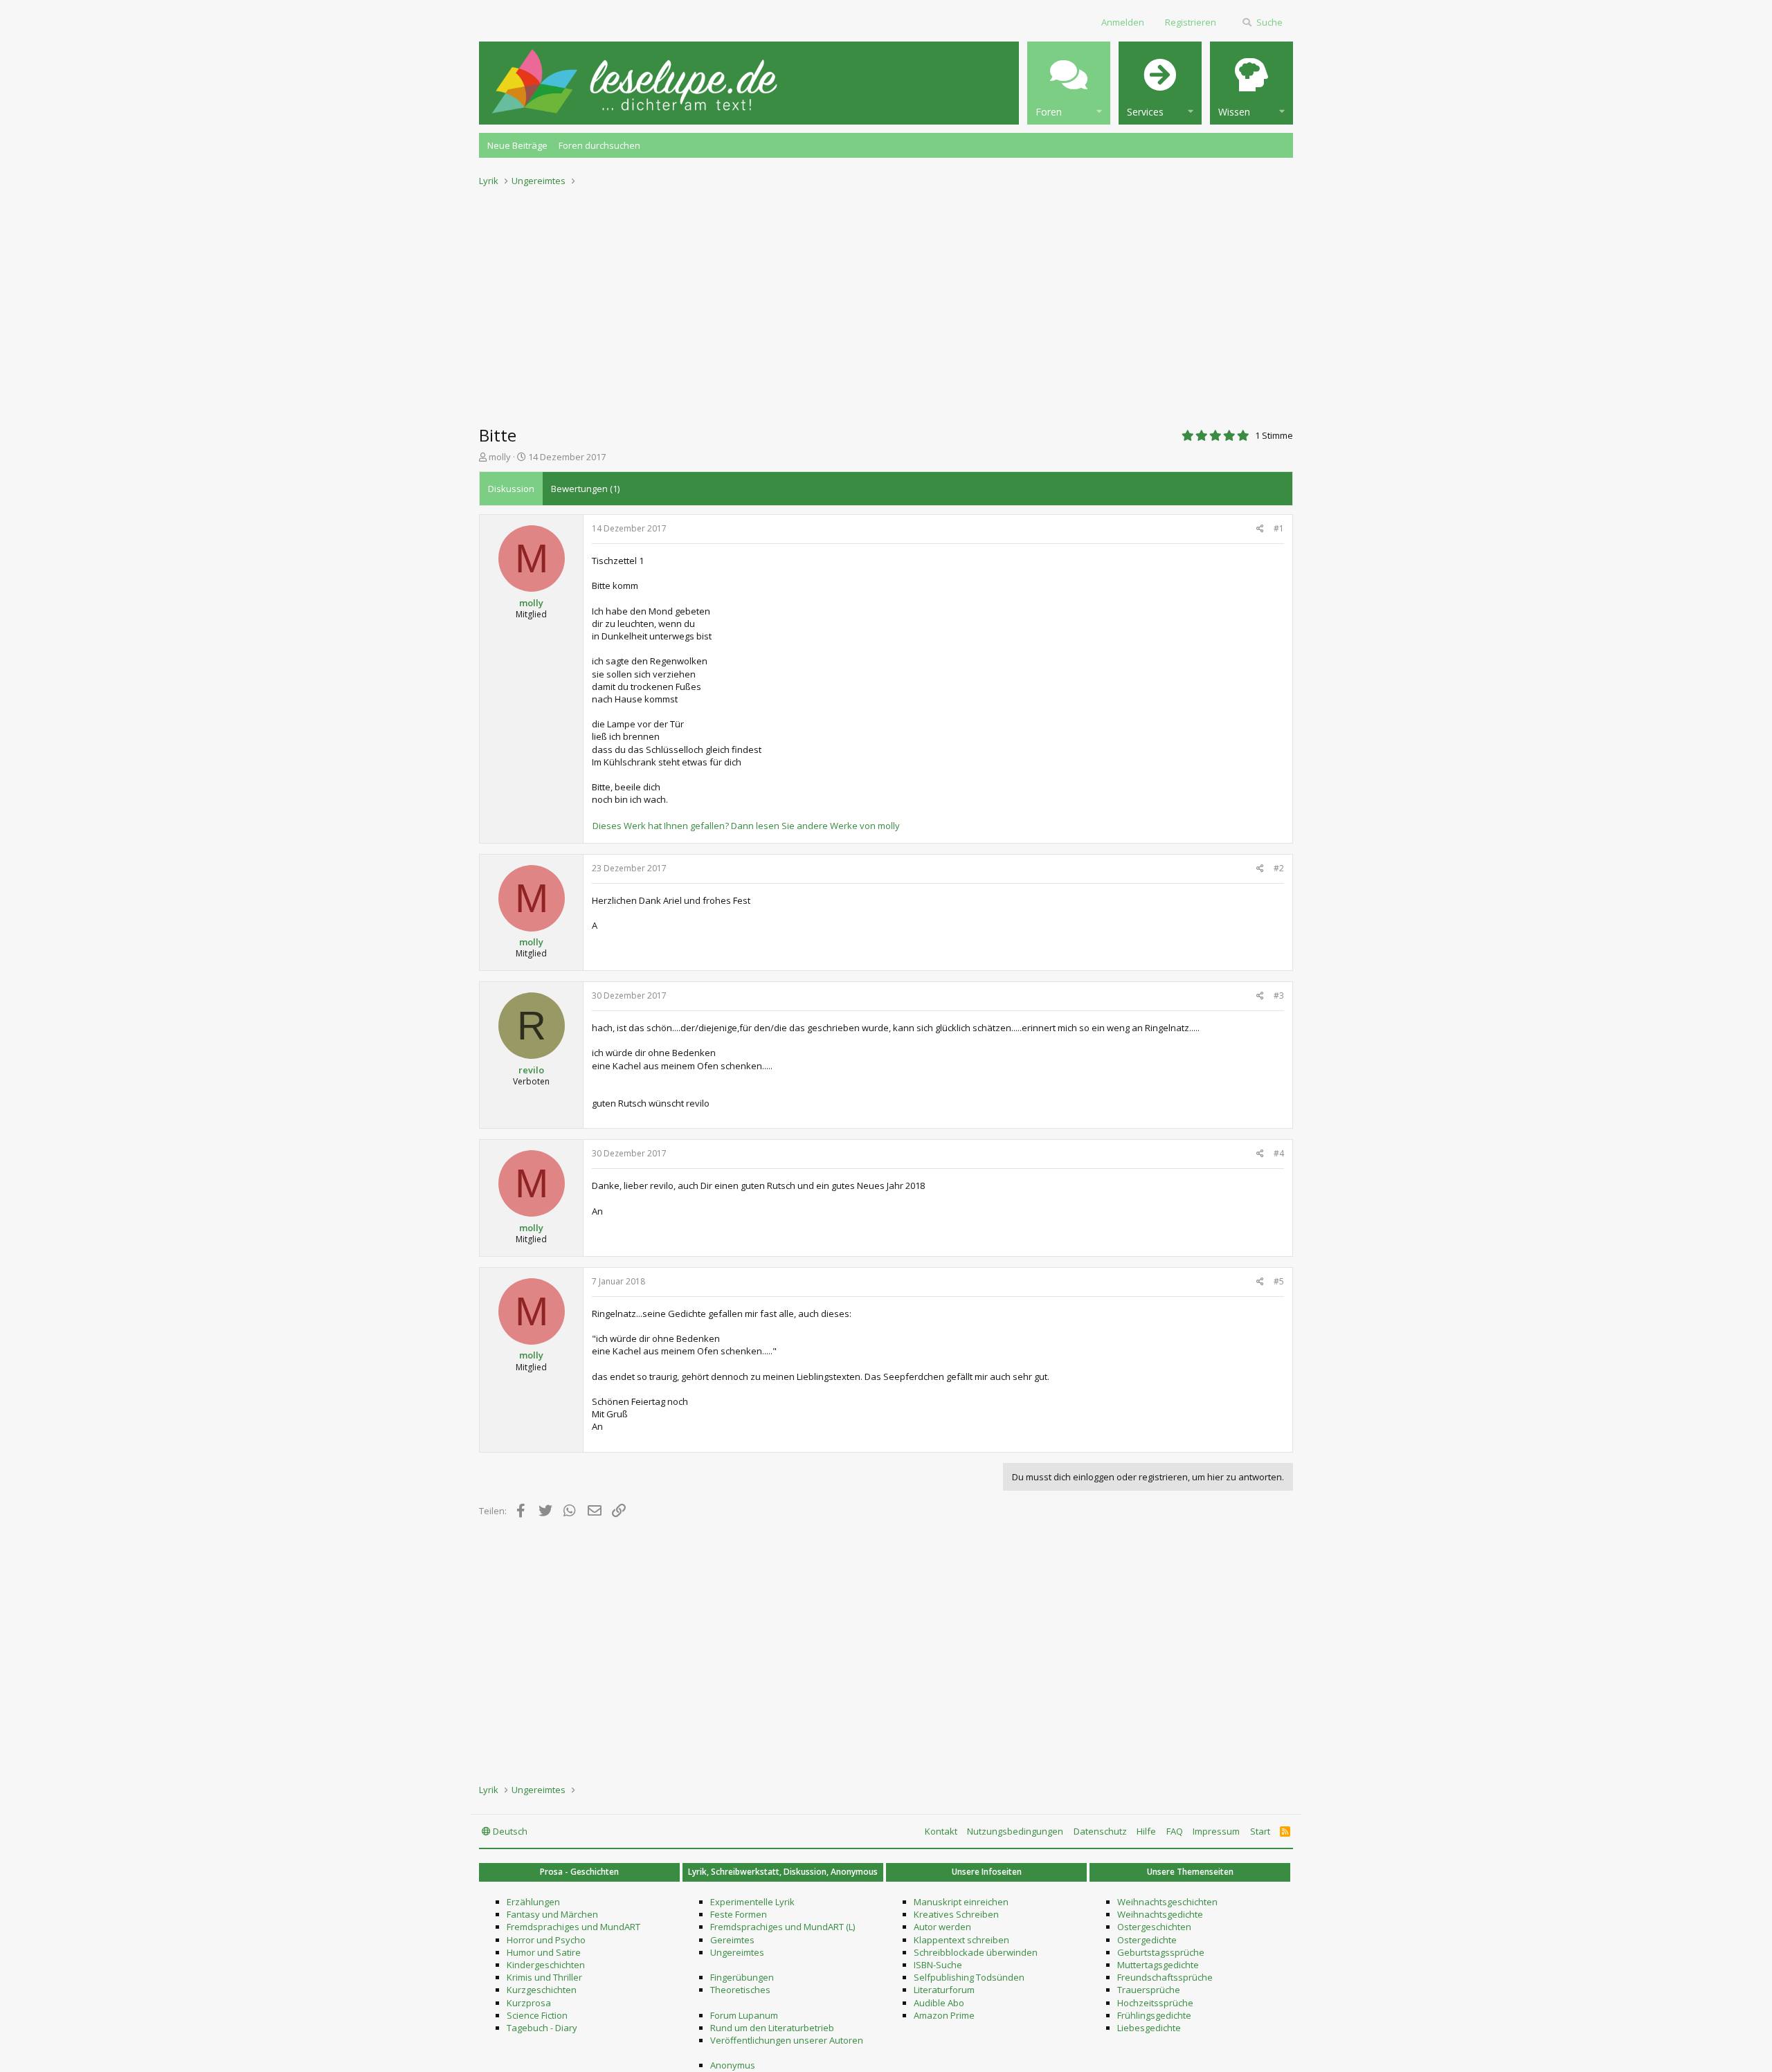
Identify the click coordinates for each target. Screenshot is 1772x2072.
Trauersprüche (1149, 1990)
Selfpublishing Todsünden (969, 1977)
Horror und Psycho (546, 1940)
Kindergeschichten (546, 1965)
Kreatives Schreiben (956, 1914)
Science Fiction (537, 2015)
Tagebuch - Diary (542, 2028)
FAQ (1175, 1831)
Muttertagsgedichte (1158, 1965)
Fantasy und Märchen (552, 1914)
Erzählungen (533, 1902)
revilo (531, 1070)
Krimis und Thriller (544, 1977)
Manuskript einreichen (961, 1902)
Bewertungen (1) (585, 489)
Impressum (1216, 1831)
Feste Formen (739, 1914)
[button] (1069, 83)
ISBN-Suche (938, 1965)
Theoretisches (740, 1990)
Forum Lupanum (744, 2015)
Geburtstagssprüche (1161, 1952)
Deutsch (509, 1831)
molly (500, 457)
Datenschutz (1100, 1831)
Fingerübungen (742, 1977)
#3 (1279, 996)
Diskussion (511, 489)
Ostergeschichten (1154, 1927)
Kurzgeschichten (542, 1990)
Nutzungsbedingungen (1015, 1831)
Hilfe (1146, 1831)
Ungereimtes (737, 1952)
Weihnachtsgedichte (1160, 1914)
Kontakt (941, 1831)
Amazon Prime (944, 2015)
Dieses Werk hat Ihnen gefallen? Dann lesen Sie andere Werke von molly (746, 826)
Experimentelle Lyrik (752, 1902)
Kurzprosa (529, 2003)
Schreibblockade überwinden (976, 1952)
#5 (1279, 1281)
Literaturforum (944, 1990)
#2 (1279, 868)
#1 (1279, 528)
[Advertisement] (886, 302)
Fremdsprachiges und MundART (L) (783, 1927)
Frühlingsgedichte (1154, 2015)
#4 (1279, 1153)
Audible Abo (939, 2003)
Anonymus (733, 2065)
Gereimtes (732, 1940)
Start (1260, 1831)
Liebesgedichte (1149, 2028)
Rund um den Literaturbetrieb (772, 2028)
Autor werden (942, 1927)
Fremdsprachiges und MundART (573, 1927)
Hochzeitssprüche (1155, 2003)
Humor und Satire (544, 1952)
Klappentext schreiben (961, 1940)
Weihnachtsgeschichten (1167, 1902)
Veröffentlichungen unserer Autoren (787, 2040)
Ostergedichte (1147, 1940)
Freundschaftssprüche (1165, 1977)
